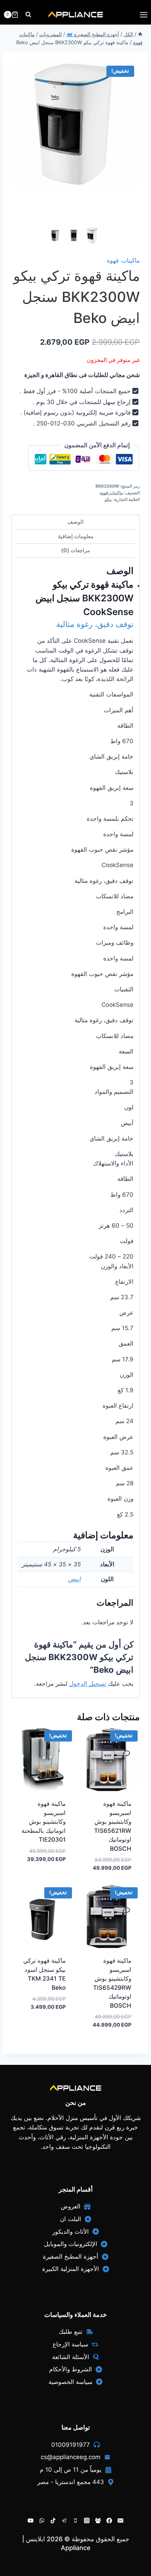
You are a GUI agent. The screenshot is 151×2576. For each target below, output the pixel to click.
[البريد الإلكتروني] (120, 2521)
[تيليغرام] (64, 2521)
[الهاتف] (75, 2521)
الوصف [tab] (75, 522)
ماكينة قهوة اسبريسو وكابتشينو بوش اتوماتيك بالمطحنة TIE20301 (44, 1822)
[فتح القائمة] (143, 15)
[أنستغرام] (87, 2521)
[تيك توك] (53, 2521)
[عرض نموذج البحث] (28, 15)
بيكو (108, 499)
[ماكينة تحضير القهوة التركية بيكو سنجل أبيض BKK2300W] (75, 124)
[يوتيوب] (31, 2521)
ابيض (74, 1579)
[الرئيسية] (140, 34)
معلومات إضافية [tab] (76, 536)
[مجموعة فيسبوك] (98, 2521)
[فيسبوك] (109, 2521)
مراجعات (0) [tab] (75, 550)
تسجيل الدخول (88, 1684)
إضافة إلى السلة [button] (48, 1880)
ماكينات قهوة (123, 260)
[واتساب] (42, 2521)
